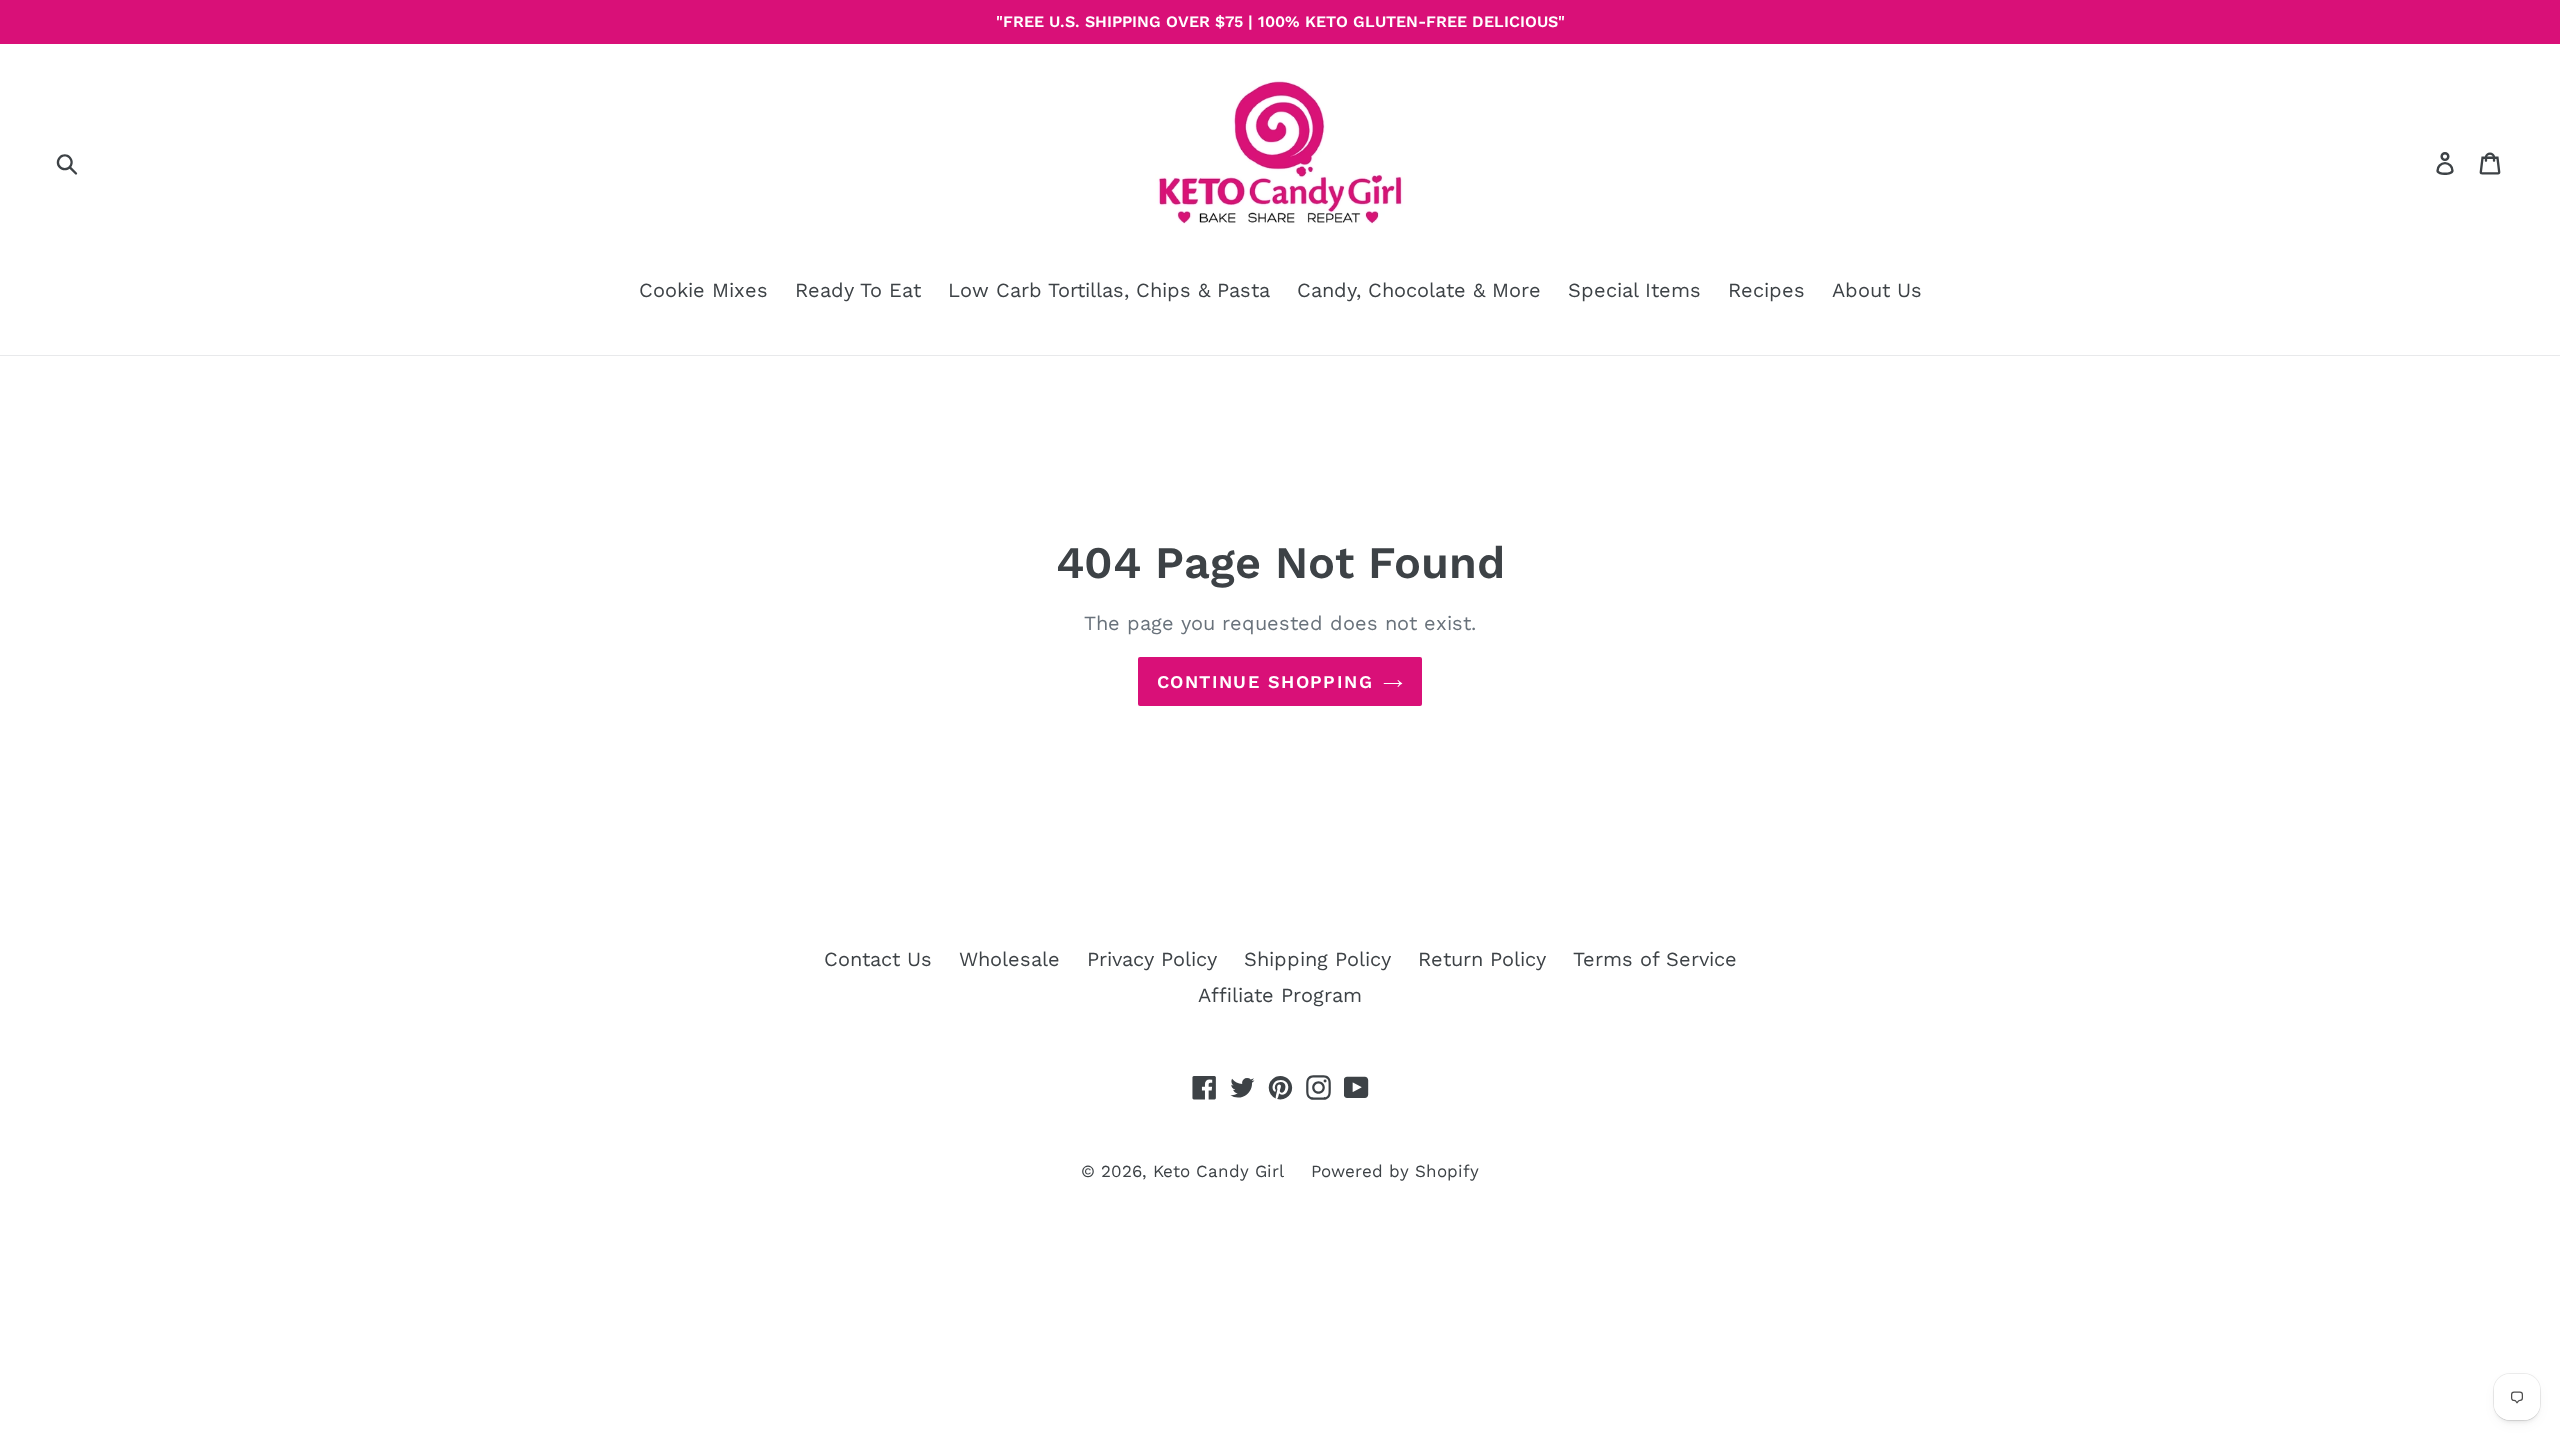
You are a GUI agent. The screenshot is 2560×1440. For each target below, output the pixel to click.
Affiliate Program (1280, 995)
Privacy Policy (1152, 959)
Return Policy (1482, 959)
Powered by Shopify (1395, 1171)
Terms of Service (1655, 959)
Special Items (1634, 290)
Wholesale (1009, 959)
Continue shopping (1265, 681)
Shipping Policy (1317, 959)
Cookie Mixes (703, 290)
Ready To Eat (858, 290)
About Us (1877, 290)
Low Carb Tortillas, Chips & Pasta (1109, 290)
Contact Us (878, 959)
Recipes (1766, 290)
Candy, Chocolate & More (1419, 290)
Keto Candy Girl (1218, 1171)
